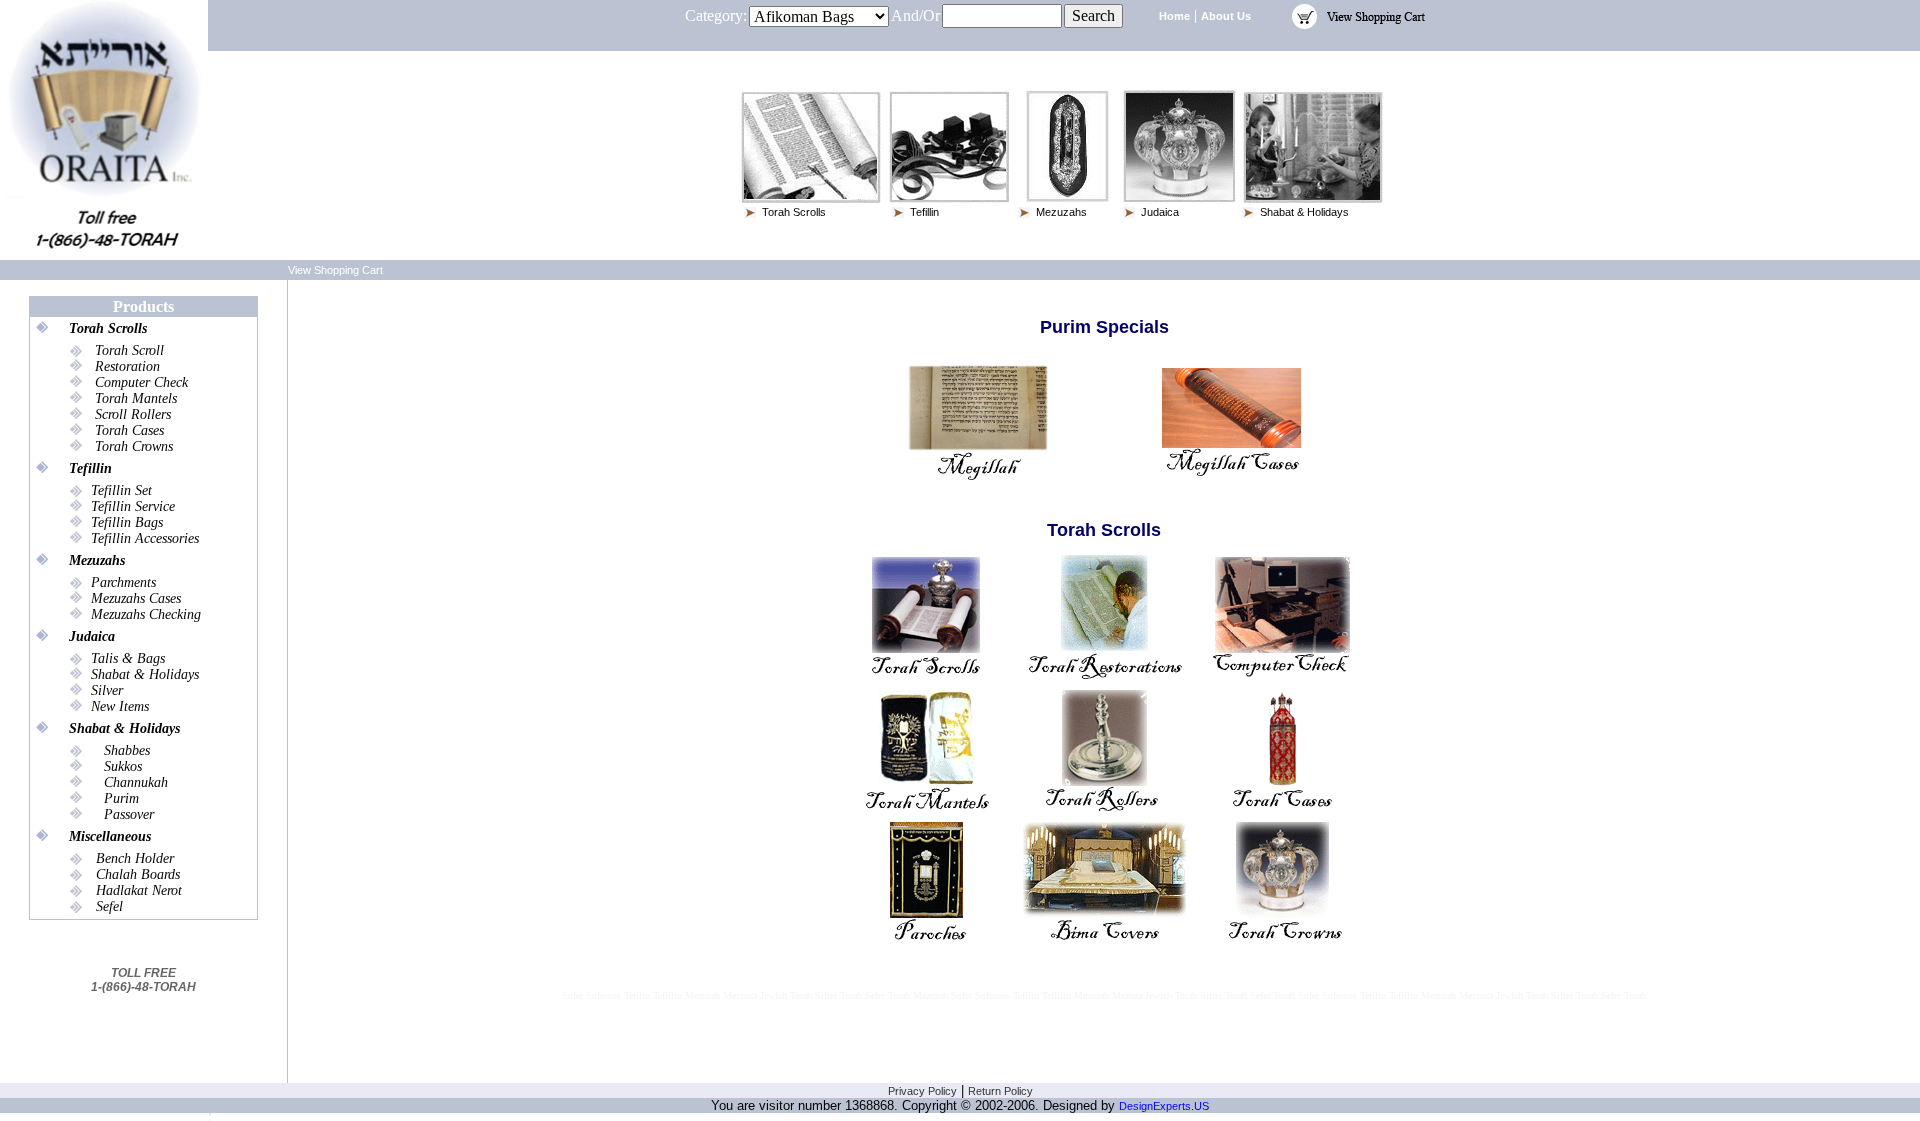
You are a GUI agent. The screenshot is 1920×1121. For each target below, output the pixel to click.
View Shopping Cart (335, 270)
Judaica (92, 636)
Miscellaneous (110, 836)
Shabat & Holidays (124, 728)
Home (1174, 16)
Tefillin (90, 468)
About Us (1226, 16)
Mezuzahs (97, 560)
